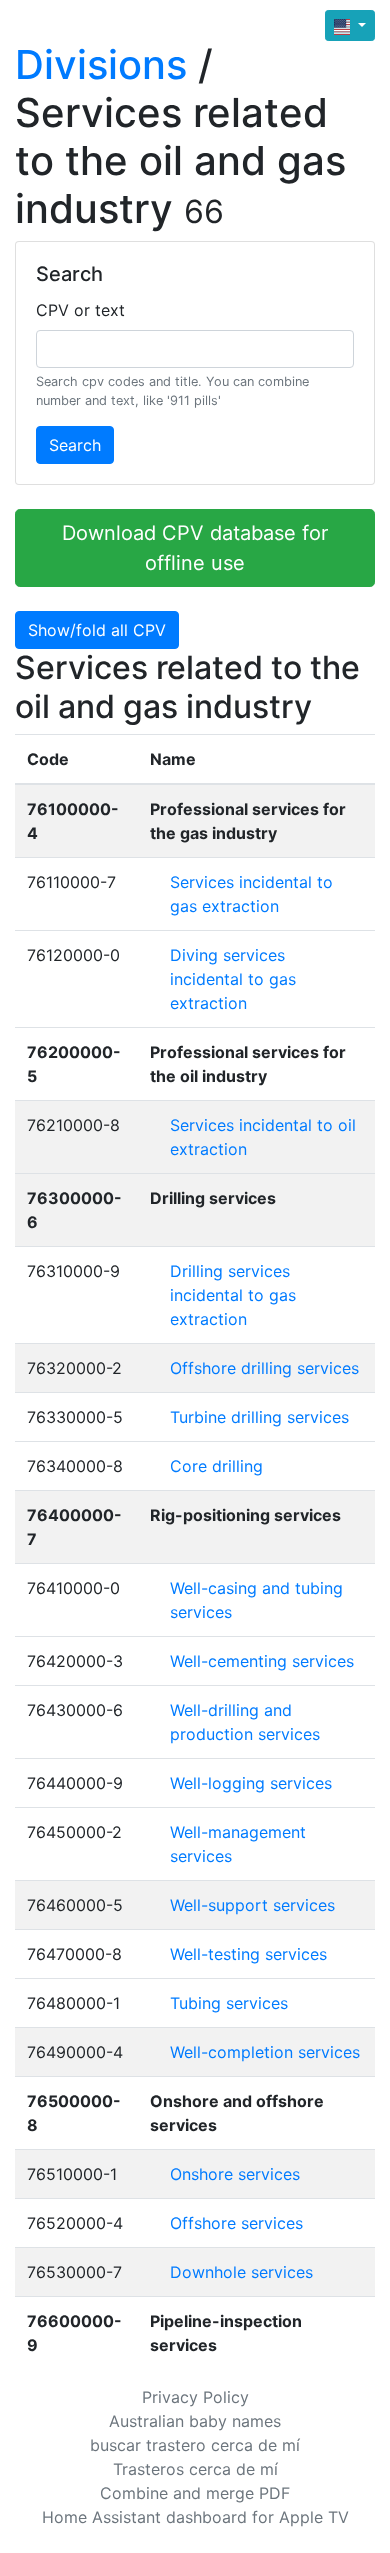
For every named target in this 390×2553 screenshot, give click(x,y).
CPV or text (80, 310)
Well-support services (252, 1905)
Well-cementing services (262, 1661)
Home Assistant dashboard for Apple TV (195, 2517)
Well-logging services (251, 1783)
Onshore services (235, 2174)
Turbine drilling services (259, 1417)
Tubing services (229, 2003)
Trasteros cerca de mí (195, 2469)
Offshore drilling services (264, 1368)
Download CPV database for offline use (195, 548)
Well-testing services (248, 1954)
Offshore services (236, 2223)
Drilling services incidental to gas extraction (233, 1295)
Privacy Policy (195, 2397)
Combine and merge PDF (195, 2493)
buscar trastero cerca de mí (195, 2445)
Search (75, 445)
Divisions (101, 64)
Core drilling (216, 1466)
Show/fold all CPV (97, 630)
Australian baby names (195, 2421)
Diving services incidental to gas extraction (233, 979)
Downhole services (241, 2272)
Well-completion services (265, 2052)
